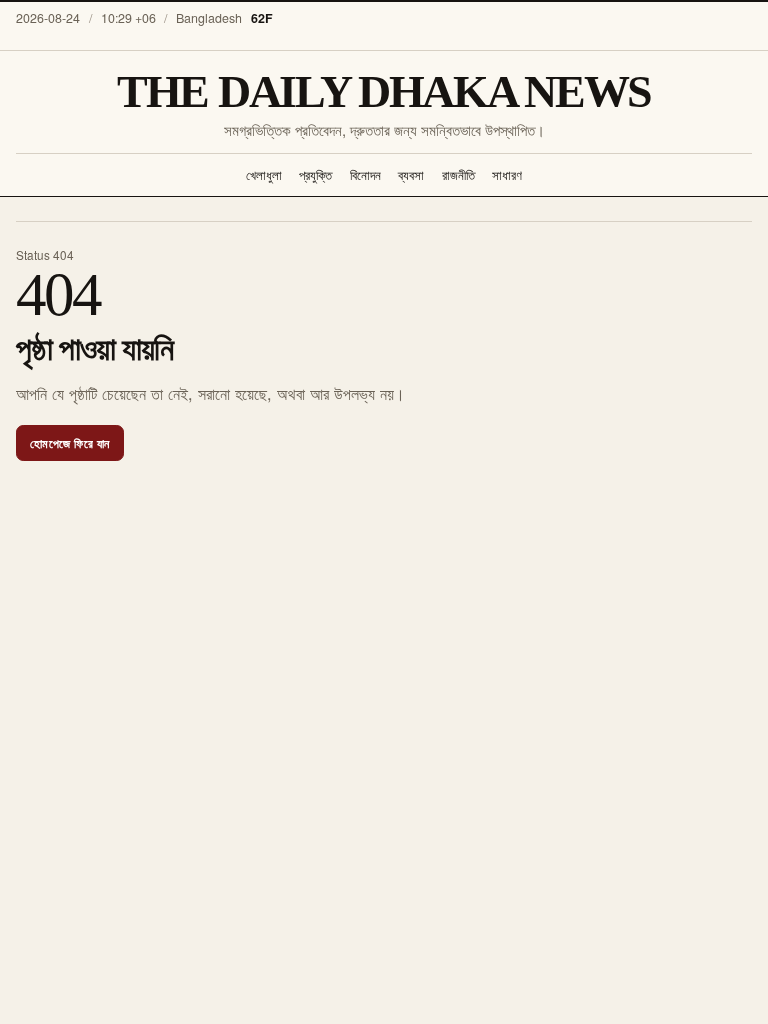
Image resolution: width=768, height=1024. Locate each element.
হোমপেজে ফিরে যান (70, 443)
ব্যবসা (411, 174)
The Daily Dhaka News (384, 92)
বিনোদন (365, 174)
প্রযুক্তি (315, 174)
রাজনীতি (458, 174)
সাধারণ (507, 174)
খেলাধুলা (264, 174)
